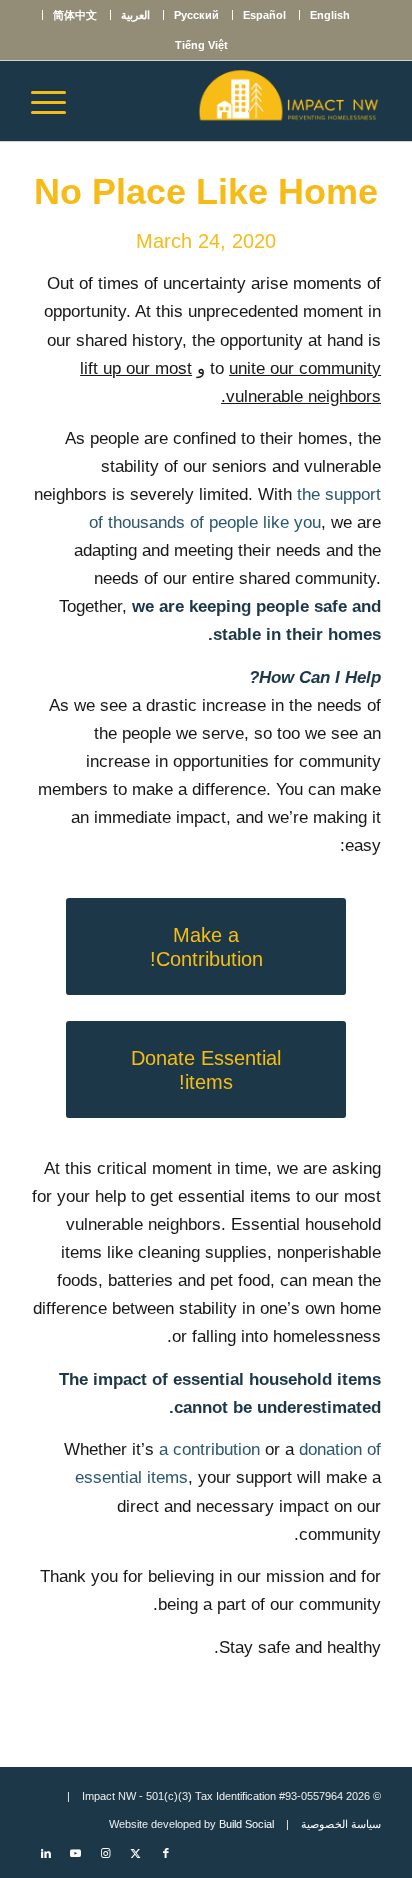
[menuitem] (329, 15)
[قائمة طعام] (55, 101)
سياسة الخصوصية (341, 1824)
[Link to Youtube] (76, 1853)
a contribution (209, 1449)
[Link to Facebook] (166, 1853)
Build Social (246, 1824)
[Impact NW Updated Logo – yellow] (241, 101)
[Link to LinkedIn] (46, 1853)
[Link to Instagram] (106, 1853)
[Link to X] (136, 1853)
